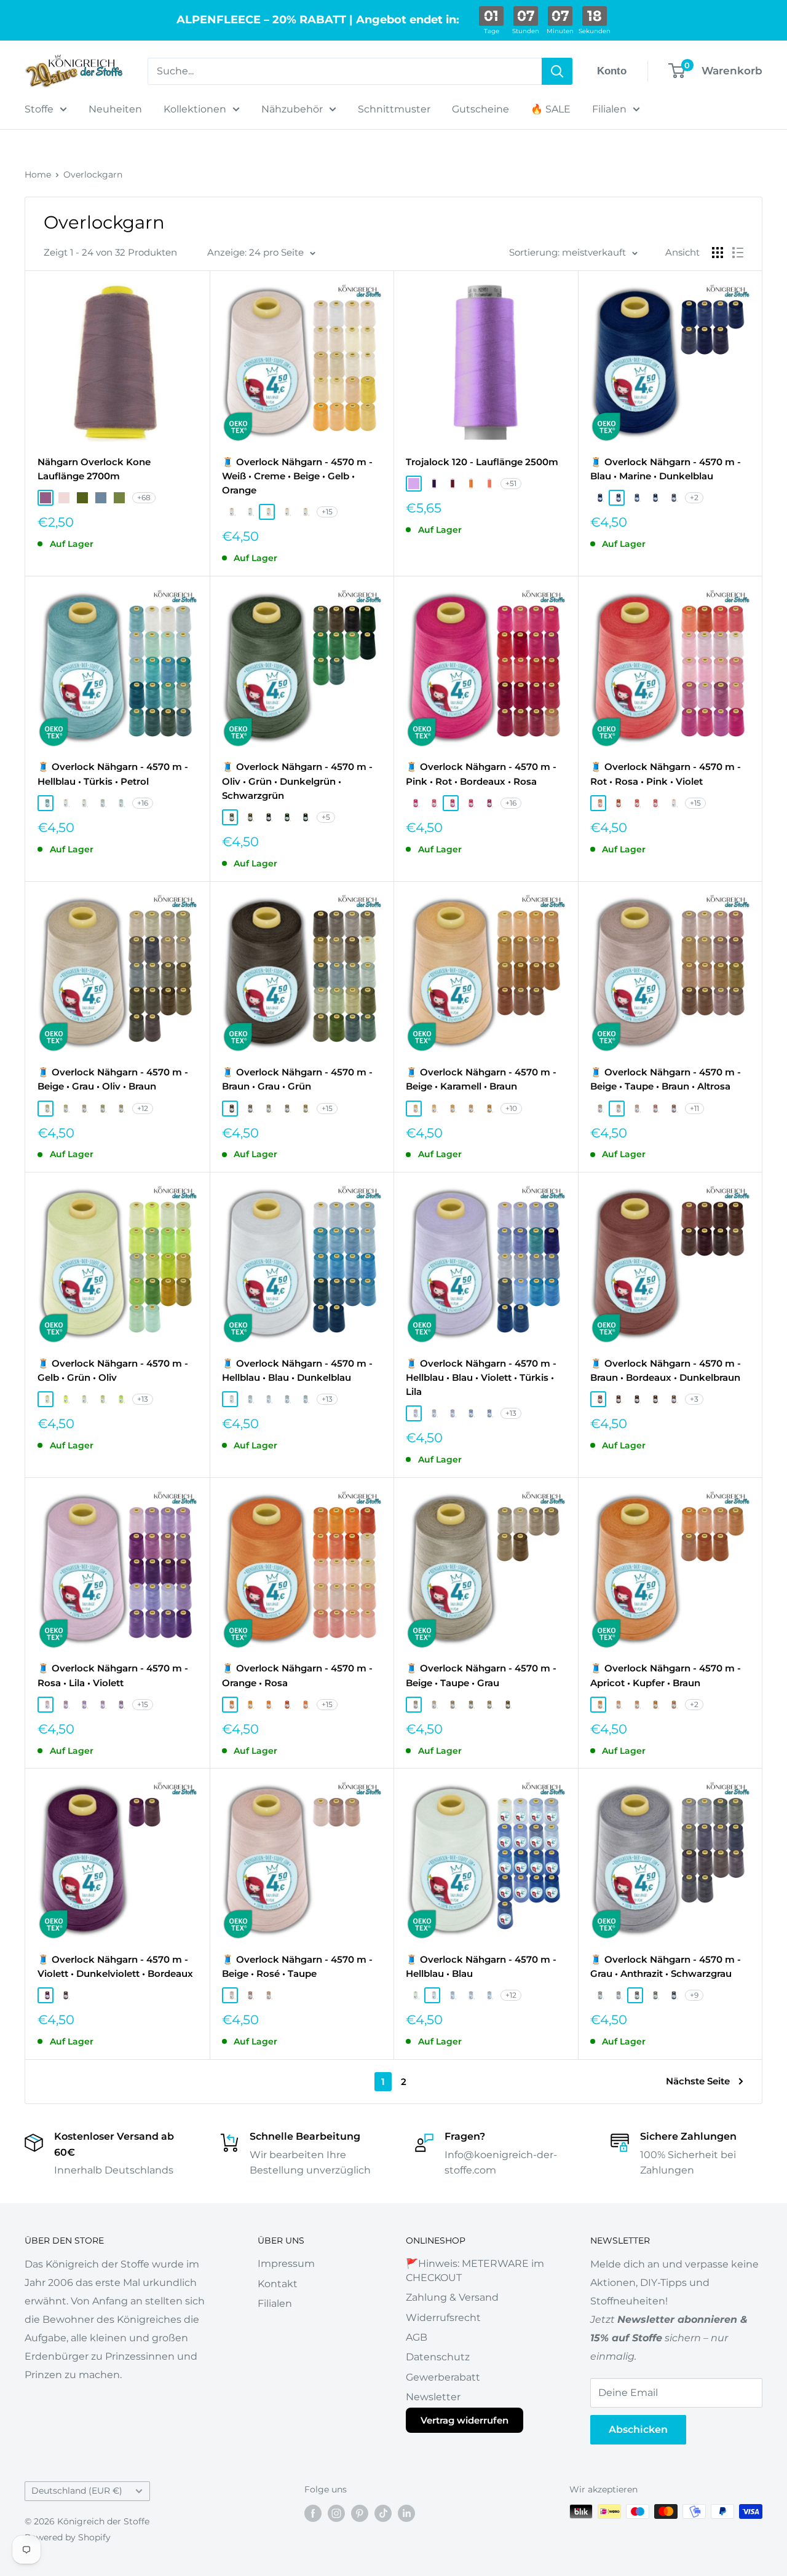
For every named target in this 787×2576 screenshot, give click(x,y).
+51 (511, 483)
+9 (694, 1995)
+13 (143, 1399)
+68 (144, 497)
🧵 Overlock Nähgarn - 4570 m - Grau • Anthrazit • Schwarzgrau (666, 1966)
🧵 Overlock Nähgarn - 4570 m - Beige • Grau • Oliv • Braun (113, 1079)
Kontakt (278, 2284)
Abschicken (638, 2429)
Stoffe (39, 109)
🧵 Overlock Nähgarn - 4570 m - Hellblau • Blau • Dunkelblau (297, 1370)
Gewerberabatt (443, 2377)
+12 (143, 1108)
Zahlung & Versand (452, 2297)
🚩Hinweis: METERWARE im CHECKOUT (475, 2270)
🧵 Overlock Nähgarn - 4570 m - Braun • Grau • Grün (297, 1079)
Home (38, 175)
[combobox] (345, 71)
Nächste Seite (698, 2081)
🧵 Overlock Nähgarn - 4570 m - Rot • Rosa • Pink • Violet (666, 774)
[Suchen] (557, 71)
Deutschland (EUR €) (77, 2491)
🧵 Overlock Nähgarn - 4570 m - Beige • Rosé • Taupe (297, 1966)
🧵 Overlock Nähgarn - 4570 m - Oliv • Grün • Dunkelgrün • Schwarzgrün (297, 781)
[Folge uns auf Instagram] (336, 2513)
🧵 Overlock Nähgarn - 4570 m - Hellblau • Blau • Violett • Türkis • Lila (481, 1378)
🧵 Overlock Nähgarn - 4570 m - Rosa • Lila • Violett (113, 1675)
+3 (694, 1399)
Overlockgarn (93, 175)
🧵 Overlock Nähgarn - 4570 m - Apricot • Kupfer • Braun (666, 1675)
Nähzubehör (292, 109)
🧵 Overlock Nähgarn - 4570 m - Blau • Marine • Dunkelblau (666, 469)
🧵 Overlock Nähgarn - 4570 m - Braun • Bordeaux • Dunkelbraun (666, 1370)
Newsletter (433, 2397)
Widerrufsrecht (443, 2318)
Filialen (609, 109)
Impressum (286, 2264)
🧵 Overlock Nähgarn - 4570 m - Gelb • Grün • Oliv (113, 1370)
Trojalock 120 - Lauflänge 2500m (482, 462)
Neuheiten (115, 109)
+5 (326, 817)
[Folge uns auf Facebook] (313, 2513)
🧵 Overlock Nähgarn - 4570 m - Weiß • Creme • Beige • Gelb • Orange (297, 476)
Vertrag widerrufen (465, 2420)
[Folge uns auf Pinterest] (360, 2513)
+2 (694, 497)
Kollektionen (195, 109)
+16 (143, 803)
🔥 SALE (551, 109)
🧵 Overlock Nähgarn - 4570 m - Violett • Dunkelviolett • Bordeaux (115, 1966)
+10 (511, 1108)
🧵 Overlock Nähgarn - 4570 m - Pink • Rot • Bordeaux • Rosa (481, 774)
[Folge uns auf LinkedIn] (406, 2513)
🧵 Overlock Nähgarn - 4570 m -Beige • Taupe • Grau (481, 1675)
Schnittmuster (394, 109)
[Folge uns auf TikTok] (383, 2513)
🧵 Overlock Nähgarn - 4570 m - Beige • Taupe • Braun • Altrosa (666, 1079)
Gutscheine (481, 109)
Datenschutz (438, 2357)
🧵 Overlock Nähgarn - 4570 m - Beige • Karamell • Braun (481, 1079)
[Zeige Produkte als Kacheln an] (718, 253)
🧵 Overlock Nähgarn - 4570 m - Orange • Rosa (297, 1675)
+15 (327, 512)
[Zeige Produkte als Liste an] (738, 253)
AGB (417, 2337)
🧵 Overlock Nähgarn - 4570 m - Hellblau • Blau (481, 1966)
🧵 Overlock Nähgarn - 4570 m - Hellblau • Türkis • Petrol (113, 774)
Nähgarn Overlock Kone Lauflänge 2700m (94, 469)
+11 (694, 1108)
